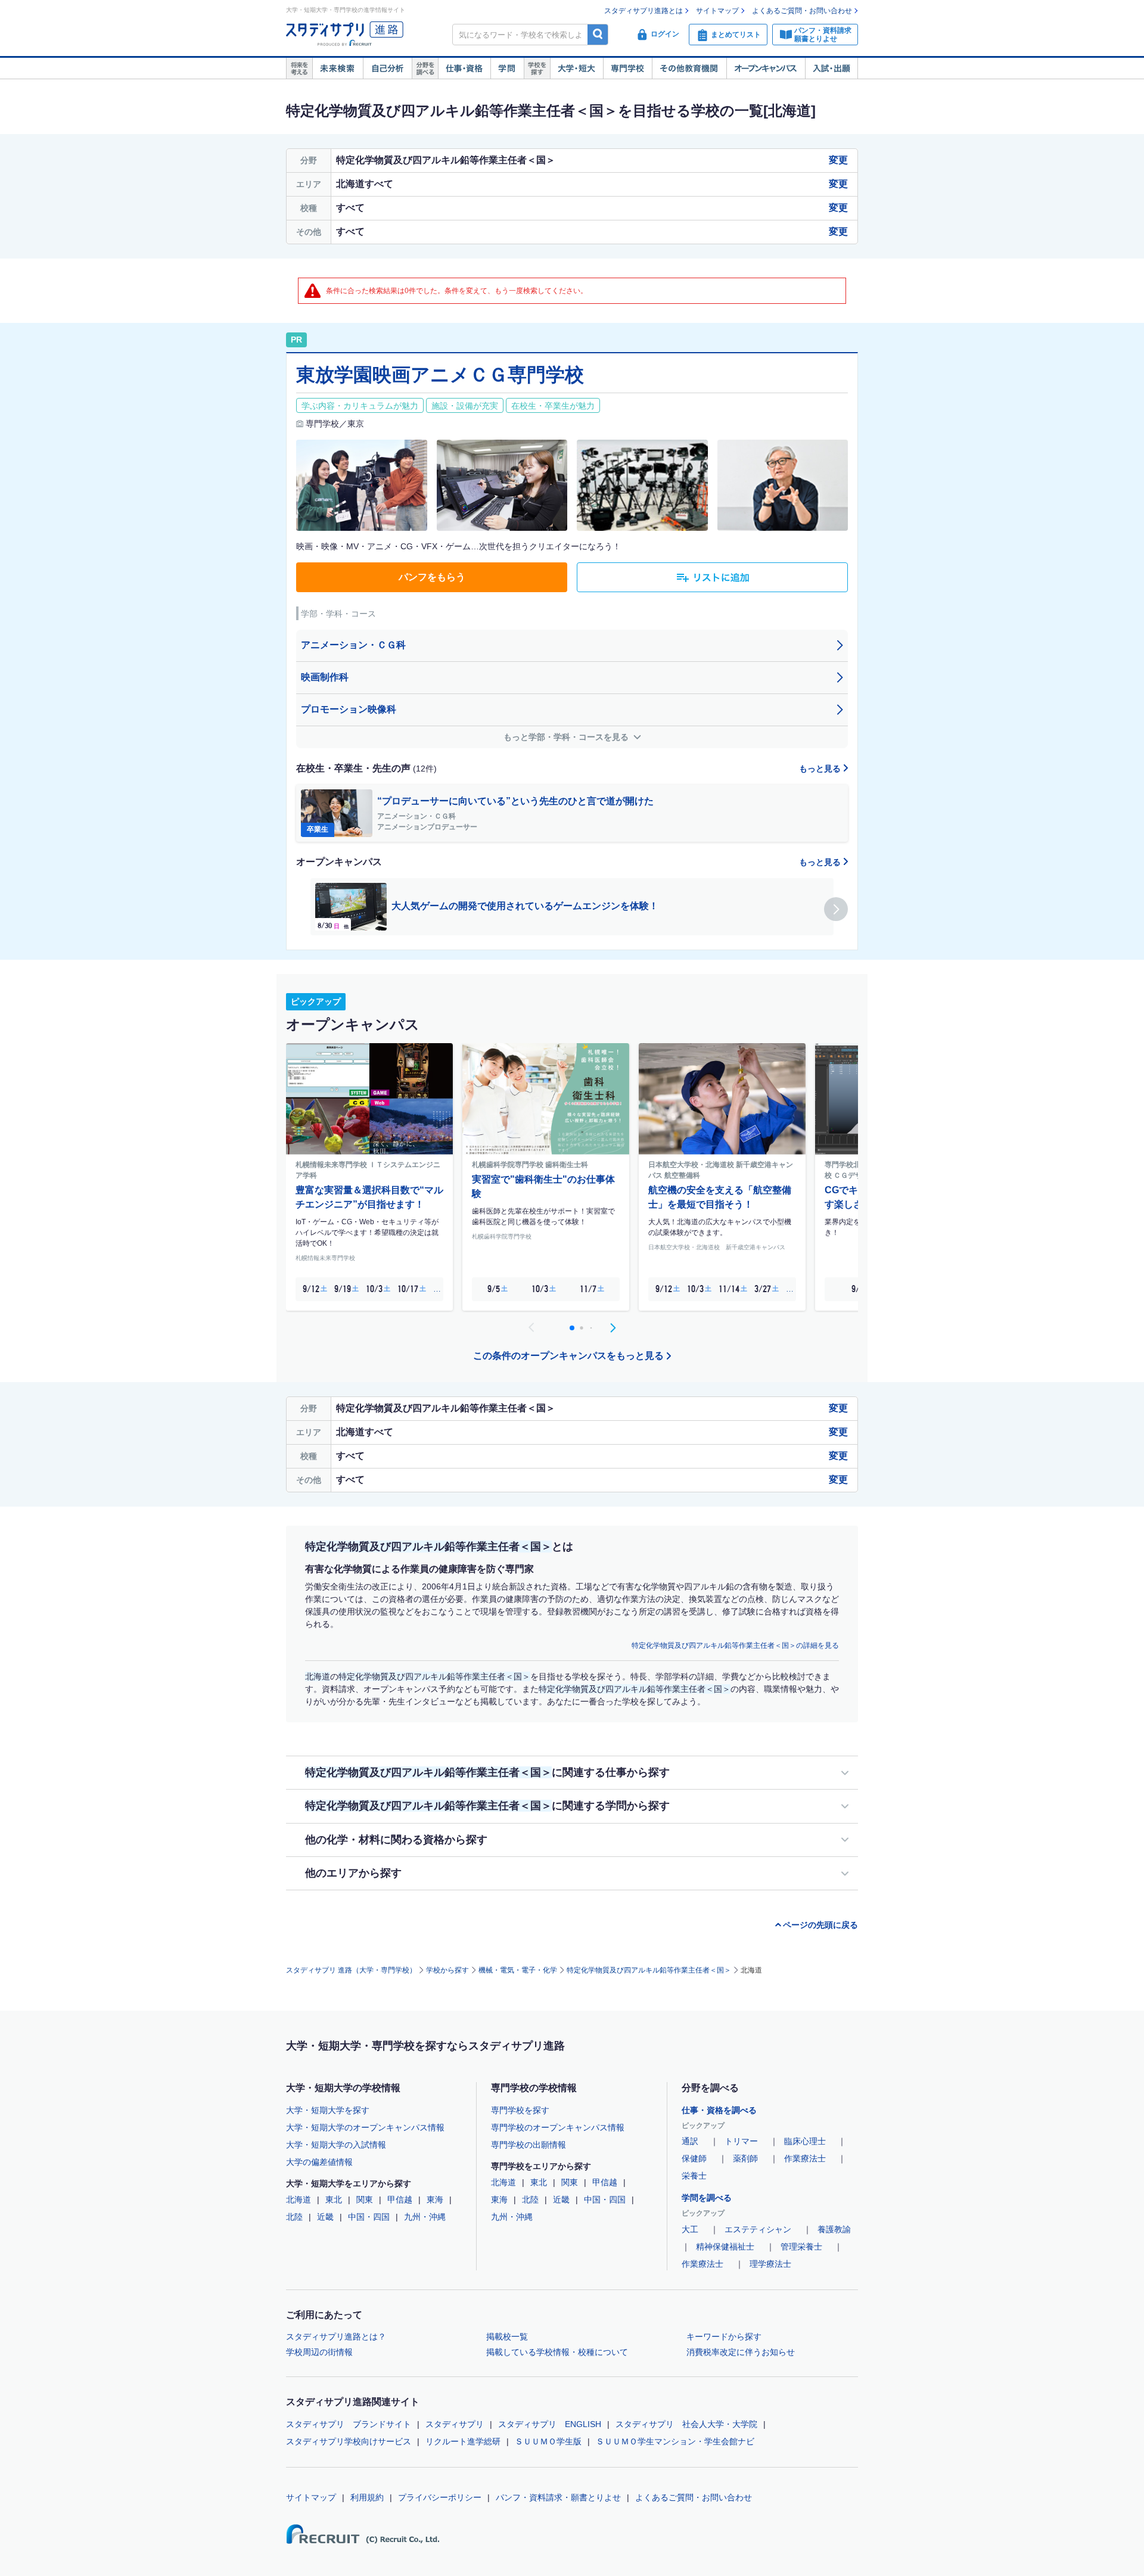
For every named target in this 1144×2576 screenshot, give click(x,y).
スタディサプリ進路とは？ (336, 2337)
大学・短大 (576, 69)
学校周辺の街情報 (319, 2352)
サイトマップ (717, 11)
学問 (507, 69)
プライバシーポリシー (440, 2497)
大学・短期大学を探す (328, 2110)
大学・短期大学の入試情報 (336, 2145)
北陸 (294, 2217)
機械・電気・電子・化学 (518, 1970)
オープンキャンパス (766, 69)
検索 (598, 34)
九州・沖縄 (425, 2217)
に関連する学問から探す (487, 1806)
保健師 (694, 2158)
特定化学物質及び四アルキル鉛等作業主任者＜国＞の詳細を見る (735, 1645)
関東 (365, 2199)
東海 (435, 2199)
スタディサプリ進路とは (643, 11)
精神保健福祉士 (725, 2247)
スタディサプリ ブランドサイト (349, 2424)
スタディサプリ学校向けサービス (349, 2441)
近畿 (325, 2217)
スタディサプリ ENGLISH (550, 2424)
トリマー (741, 2141)
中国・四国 (369, 2217)
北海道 (299, 2199)
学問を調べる (707, 2198)
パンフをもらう (432, 577)
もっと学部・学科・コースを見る (567, 737)
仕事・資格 (464, 69)
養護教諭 (834, 2229)
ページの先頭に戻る (820, 1925)
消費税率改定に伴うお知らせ (741, 2352)
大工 (690, 2229)
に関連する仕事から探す (487, 1772)
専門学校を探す (520, 2110)
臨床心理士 (805, 2141)
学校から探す (447, 1970)
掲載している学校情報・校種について (557, 2352)
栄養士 (694, 2176)
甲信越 (400, 2199)
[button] (836, 909)
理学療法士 (770, 2264)
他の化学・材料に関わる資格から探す (396, 1840)
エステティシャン (758, 2229)
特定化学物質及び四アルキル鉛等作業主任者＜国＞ (649, 1970)
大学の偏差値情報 (319, 2162)
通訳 (690, 2141)
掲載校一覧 (507, 2337)
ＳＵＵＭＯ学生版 (548, 2441)
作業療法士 (805, 2158)
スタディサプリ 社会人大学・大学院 (686, 2424)
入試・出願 (831, 69)
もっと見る (821, 769)
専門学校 (627, 69)
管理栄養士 (801, 2247)
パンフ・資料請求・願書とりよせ (558, 2497)
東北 (334, 2199)
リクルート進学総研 (463, 2441)
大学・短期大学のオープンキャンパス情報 (365, 2127)
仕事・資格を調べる (719, 2110)
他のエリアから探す (353, 1873)
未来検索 (338, 69)
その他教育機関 (689, 69)
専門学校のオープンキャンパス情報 (558, 2127)
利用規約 (367, 2497)
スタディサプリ (455, 2424)
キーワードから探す (724, 2337)
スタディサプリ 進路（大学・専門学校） (351, 1970)
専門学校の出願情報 (529, 2145)
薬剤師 (745, 2158)
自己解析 (387, 69)
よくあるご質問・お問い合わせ (802, 11)
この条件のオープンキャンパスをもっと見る (568, 1356)
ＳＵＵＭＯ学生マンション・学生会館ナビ (675, 2441)
